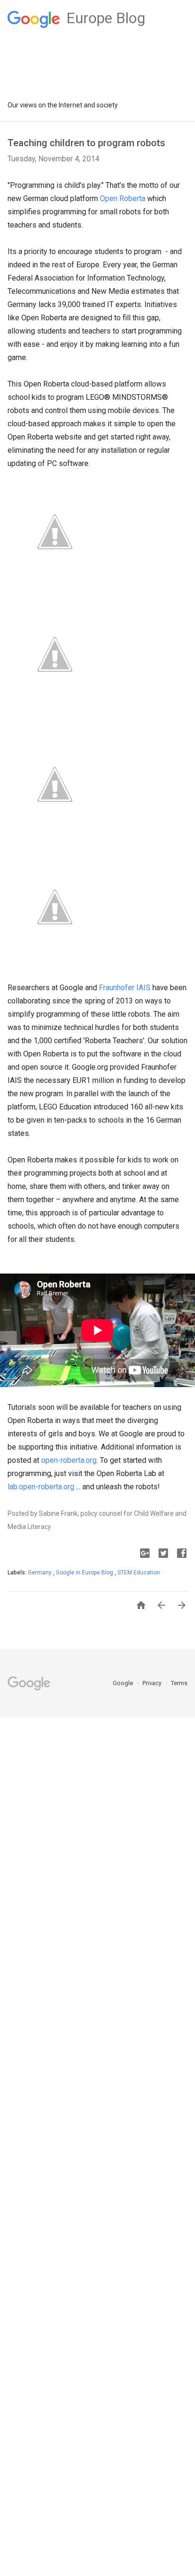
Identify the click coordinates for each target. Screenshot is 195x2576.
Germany (40, 1573)
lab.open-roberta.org (42, 1487)
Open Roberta (123, 198)
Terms (179, 1683)
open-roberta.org (69, 1460)
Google (124, 1683)
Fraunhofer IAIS (125, 988)
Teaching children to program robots (86, 143)
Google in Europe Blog (85, 1573)
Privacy (153, 1683)
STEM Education (139, 1573)
